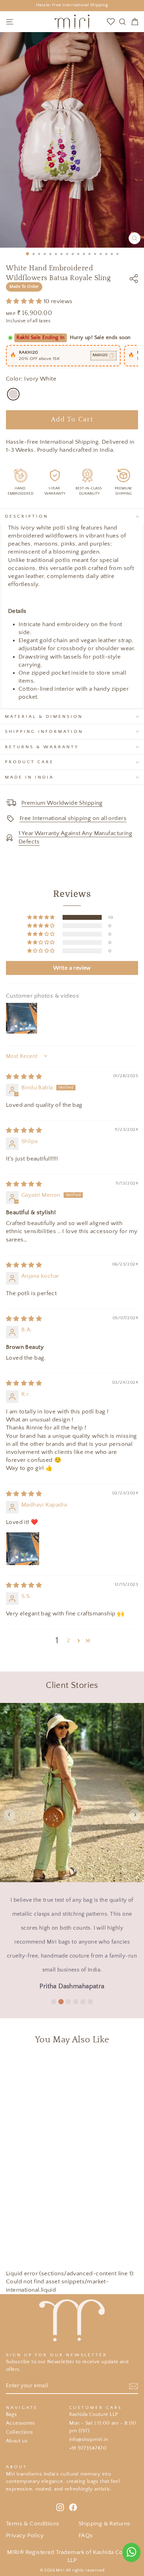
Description (27, 516)
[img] (24, 1077)
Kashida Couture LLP (94, 2414)
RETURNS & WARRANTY (42, 747)
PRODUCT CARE (29, 762)
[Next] (135, 1815)
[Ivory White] (13, 394)
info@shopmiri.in (89, 2439)
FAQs (86, 2536)
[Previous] (9, 1815)
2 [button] (68, 1640)
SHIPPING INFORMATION (44, 731)
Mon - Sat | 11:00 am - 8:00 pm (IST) (103, 2427)
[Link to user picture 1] (23, 1549)
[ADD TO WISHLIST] (109, 2064)
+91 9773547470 (88, 2448)
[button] (25, 301)
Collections (20, 2432)
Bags (12, 2414)
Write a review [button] (72, 968)
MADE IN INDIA (29, 777)
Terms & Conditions (33, 2524)
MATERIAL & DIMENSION (44, 716)
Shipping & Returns (104, 2524)
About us (17, 2441)
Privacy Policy (25, 2536)
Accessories (21, 2423)
